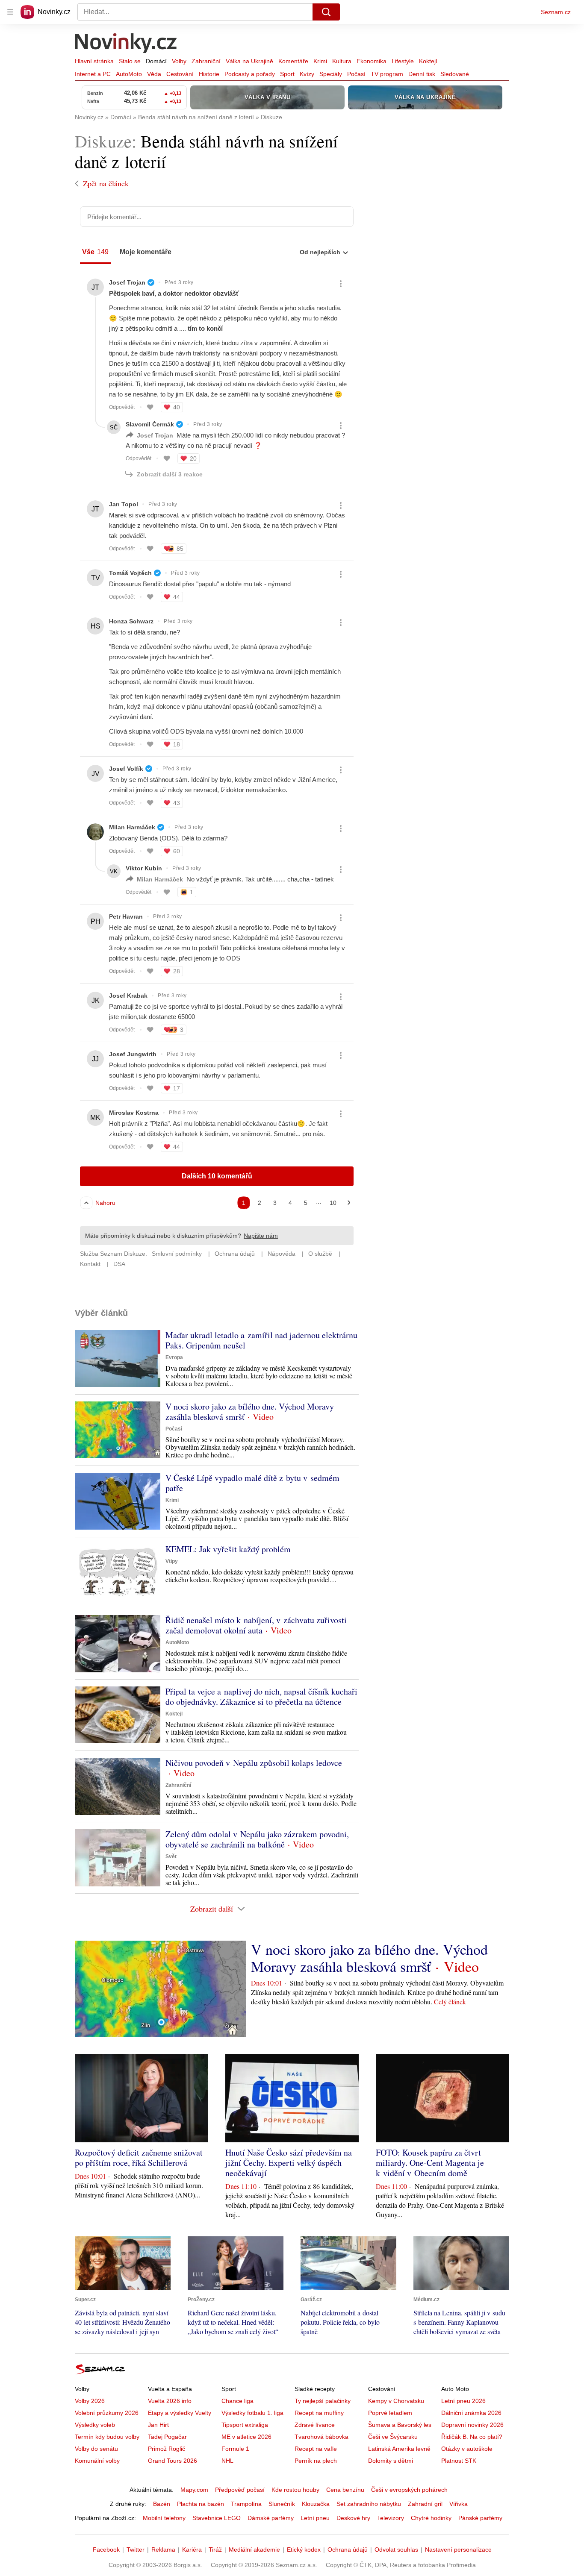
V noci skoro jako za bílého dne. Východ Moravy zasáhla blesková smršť (250, 1411)
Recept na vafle (316, 2449)
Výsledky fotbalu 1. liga (252, 2413)
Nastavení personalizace (458, 2550)
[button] (118, 1358)
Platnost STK (459, 2461)
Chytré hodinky (431, 2518)
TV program (387, 74)
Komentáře (293, 61)
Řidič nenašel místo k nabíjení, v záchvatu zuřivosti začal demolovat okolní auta (256, 1625)
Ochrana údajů (348, 2550)
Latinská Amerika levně (399, 2449)
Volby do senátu (96, 2449)
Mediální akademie (254, 2550)
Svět (171, 1856)
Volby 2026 (90, 2401)
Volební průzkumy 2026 (107, 2413)
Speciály (331, 74)
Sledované (455, 74)
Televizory (391, 2518)
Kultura (342, 61)
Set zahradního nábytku (369, 2504)
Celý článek (450, 2002)
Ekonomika (372, 61)
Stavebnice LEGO (217, 2518)
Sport (287, 74)
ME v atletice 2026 (246, 2437)
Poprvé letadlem (390, 2413)
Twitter (136, 2550)
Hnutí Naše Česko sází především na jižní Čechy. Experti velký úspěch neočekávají (289, 2163)
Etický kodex (304, 2550)
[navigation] (10, 12)
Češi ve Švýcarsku (393, 2437)
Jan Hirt (158, 2425)
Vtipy (172, 1561)
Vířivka (459, 2504)
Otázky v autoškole (467, 2449)
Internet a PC (93, 74)
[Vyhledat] (326, 12)
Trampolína (246, 2504)
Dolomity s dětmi (391, 2461)
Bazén (162, 2504)
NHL (227, 2461)
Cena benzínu (345, 2490)
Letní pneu (315, 2518)
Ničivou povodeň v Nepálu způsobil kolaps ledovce (254, 1763)
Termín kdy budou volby (107, 2437)
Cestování (180, 74)
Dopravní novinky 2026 (472, 2425)
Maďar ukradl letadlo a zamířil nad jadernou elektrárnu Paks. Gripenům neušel (261, 1340)
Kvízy (307, 74)
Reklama (163, 2550)
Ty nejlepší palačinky (323, 2401)
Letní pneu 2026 (463, 2401)
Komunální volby (97, 2461)
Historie (209, 74)
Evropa (174, 1357)
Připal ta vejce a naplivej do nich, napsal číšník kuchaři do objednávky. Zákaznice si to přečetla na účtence (261, 1696)
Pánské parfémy (480, 2518)
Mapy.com (194, 2490)
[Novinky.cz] (126, 44)
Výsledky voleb (95, 2425)
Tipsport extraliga (245, 2425)
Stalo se (130, 61)
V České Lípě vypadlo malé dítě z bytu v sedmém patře (252, 1483)
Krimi (320, 61)
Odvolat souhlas (396, 2550)
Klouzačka (316, 2504)
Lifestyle (403, 61)
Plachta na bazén (201, 2504)
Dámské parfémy (271, 2518)
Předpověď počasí (240, 2490)
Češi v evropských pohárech (409, 2490)
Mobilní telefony (164, 2518)
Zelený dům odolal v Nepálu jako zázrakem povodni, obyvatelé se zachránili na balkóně (257, 1839)
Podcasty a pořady (250, 74)
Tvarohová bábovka (321, 2437)
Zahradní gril (425, 2504)
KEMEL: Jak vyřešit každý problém (228, 1549)
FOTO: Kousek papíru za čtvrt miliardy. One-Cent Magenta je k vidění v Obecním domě (430, 2163)
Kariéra (192, 2550)
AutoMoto (129, 74)
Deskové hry (353, 2518)
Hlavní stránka (94, 61)
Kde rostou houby (295, 2490)
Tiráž (215, 2550)
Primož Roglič (167, 2449)
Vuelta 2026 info (170, 2401)
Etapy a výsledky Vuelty (180, 2413)
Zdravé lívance (315, 2425)
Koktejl (428, 61)
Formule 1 (235, 2449)
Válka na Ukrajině (249, 61)
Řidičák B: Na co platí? (472, 2437)
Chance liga (237, 2401)
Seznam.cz (556, 12)
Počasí (356, 74)
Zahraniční (206, 61)
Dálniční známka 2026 (471, 2413)
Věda (154, 74)
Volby (179, 61)
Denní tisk (422, 74)
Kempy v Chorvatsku (396, 2401)
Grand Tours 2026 (173, 2461)
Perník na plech (316, 2461)
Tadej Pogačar (167, 2437)
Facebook (106, 2550)
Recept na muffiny (319, 2413)
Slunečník (282, 2504)
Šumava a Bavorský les (400, 2425)
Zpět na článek (106, 183)
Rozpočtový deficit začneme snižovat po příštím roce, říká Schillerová (139, 2157)
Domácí (156, 61)
